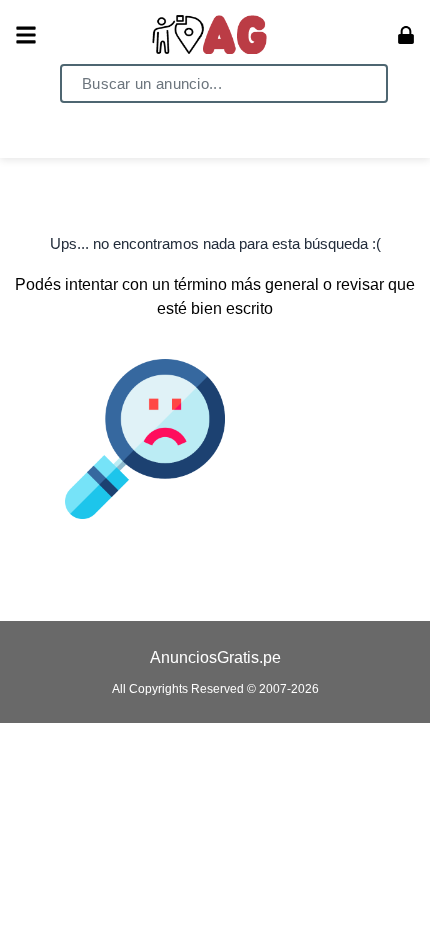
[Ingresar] (406, 35)
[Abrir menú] (26, 35)
